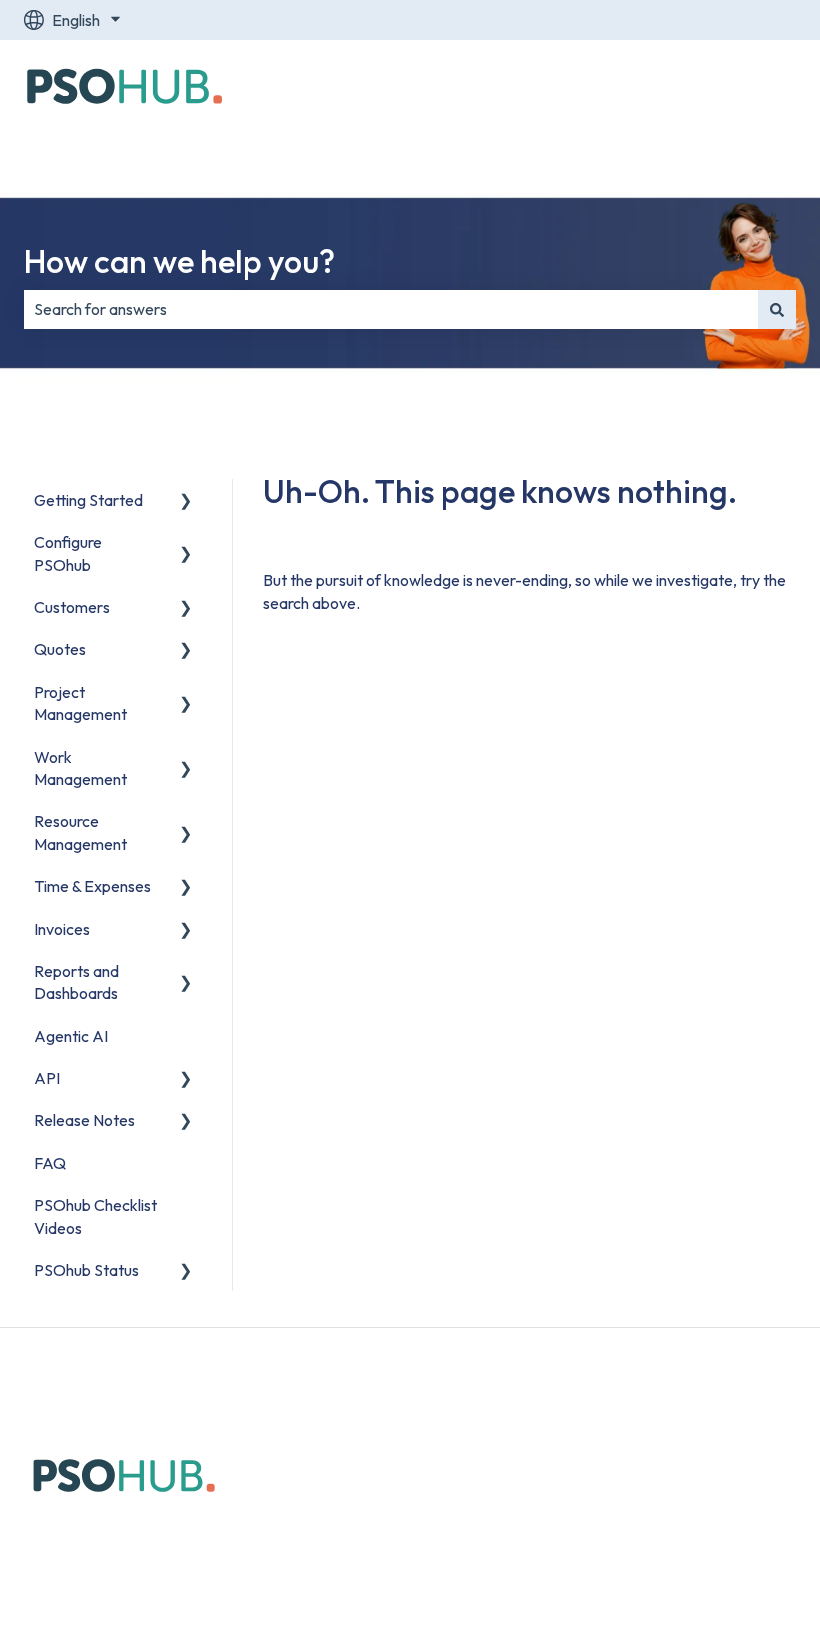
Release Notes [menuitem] (84, 1120)
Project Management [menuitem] (80, 703)
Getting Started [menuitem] (88, 500)
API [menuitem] (47, 1078)
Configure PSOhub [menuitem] (68, 553)
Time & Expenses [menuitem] (92, 886)
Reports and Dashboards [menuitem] (76, 982)
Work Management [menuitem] (80, 768)
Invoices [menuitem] (62, 929)
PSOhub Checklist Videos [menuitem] (95, 1216)
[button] (186, 501)
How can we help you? (179, 261)
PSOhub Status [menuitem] (86, 1270)
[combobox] (391, 309)
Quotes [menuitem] (60, 649)
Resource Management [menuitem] (80, 832)
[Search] (777, 309)
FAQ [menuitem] (50, 1163)
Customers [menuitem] (72, 607)
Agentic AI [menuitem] (71, 1036)
